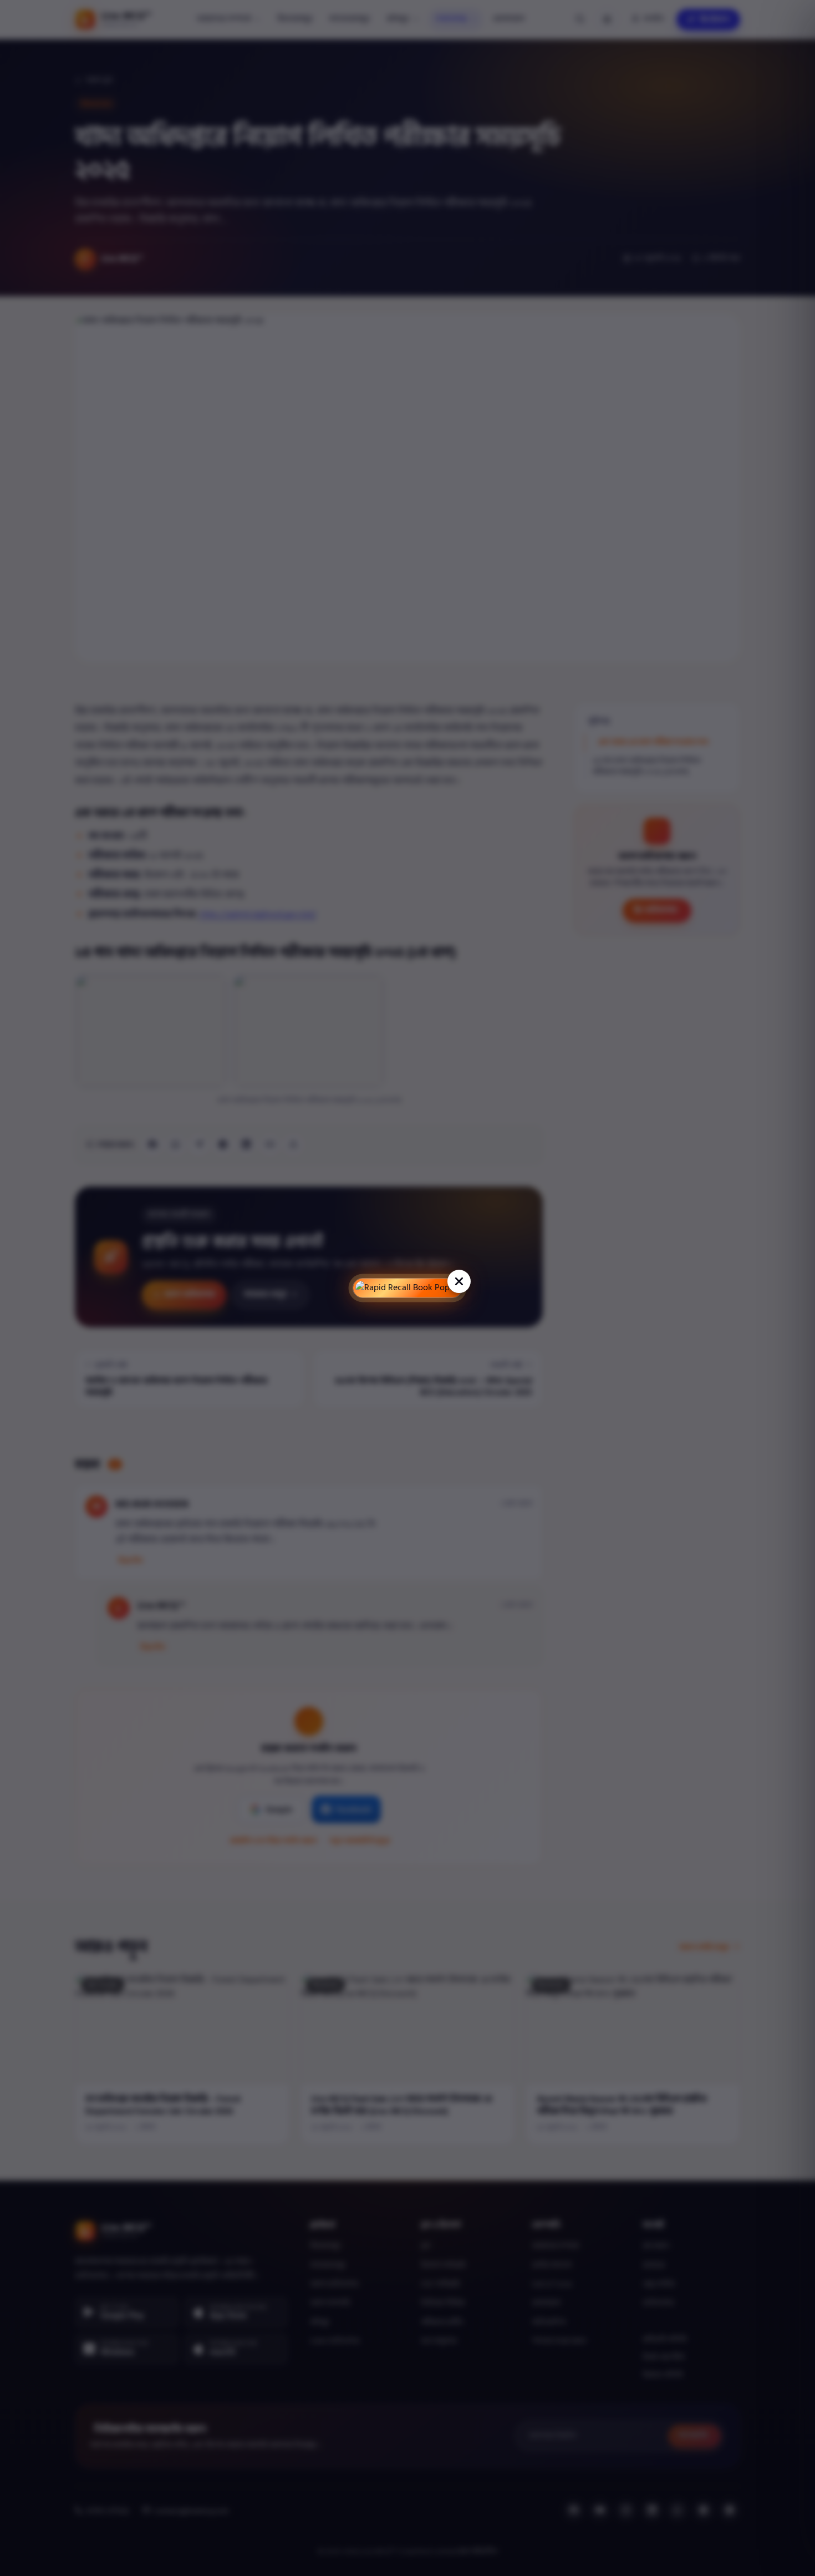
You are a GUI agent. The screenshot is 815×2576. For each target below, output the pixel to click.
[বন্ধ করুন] (459, 1281)
